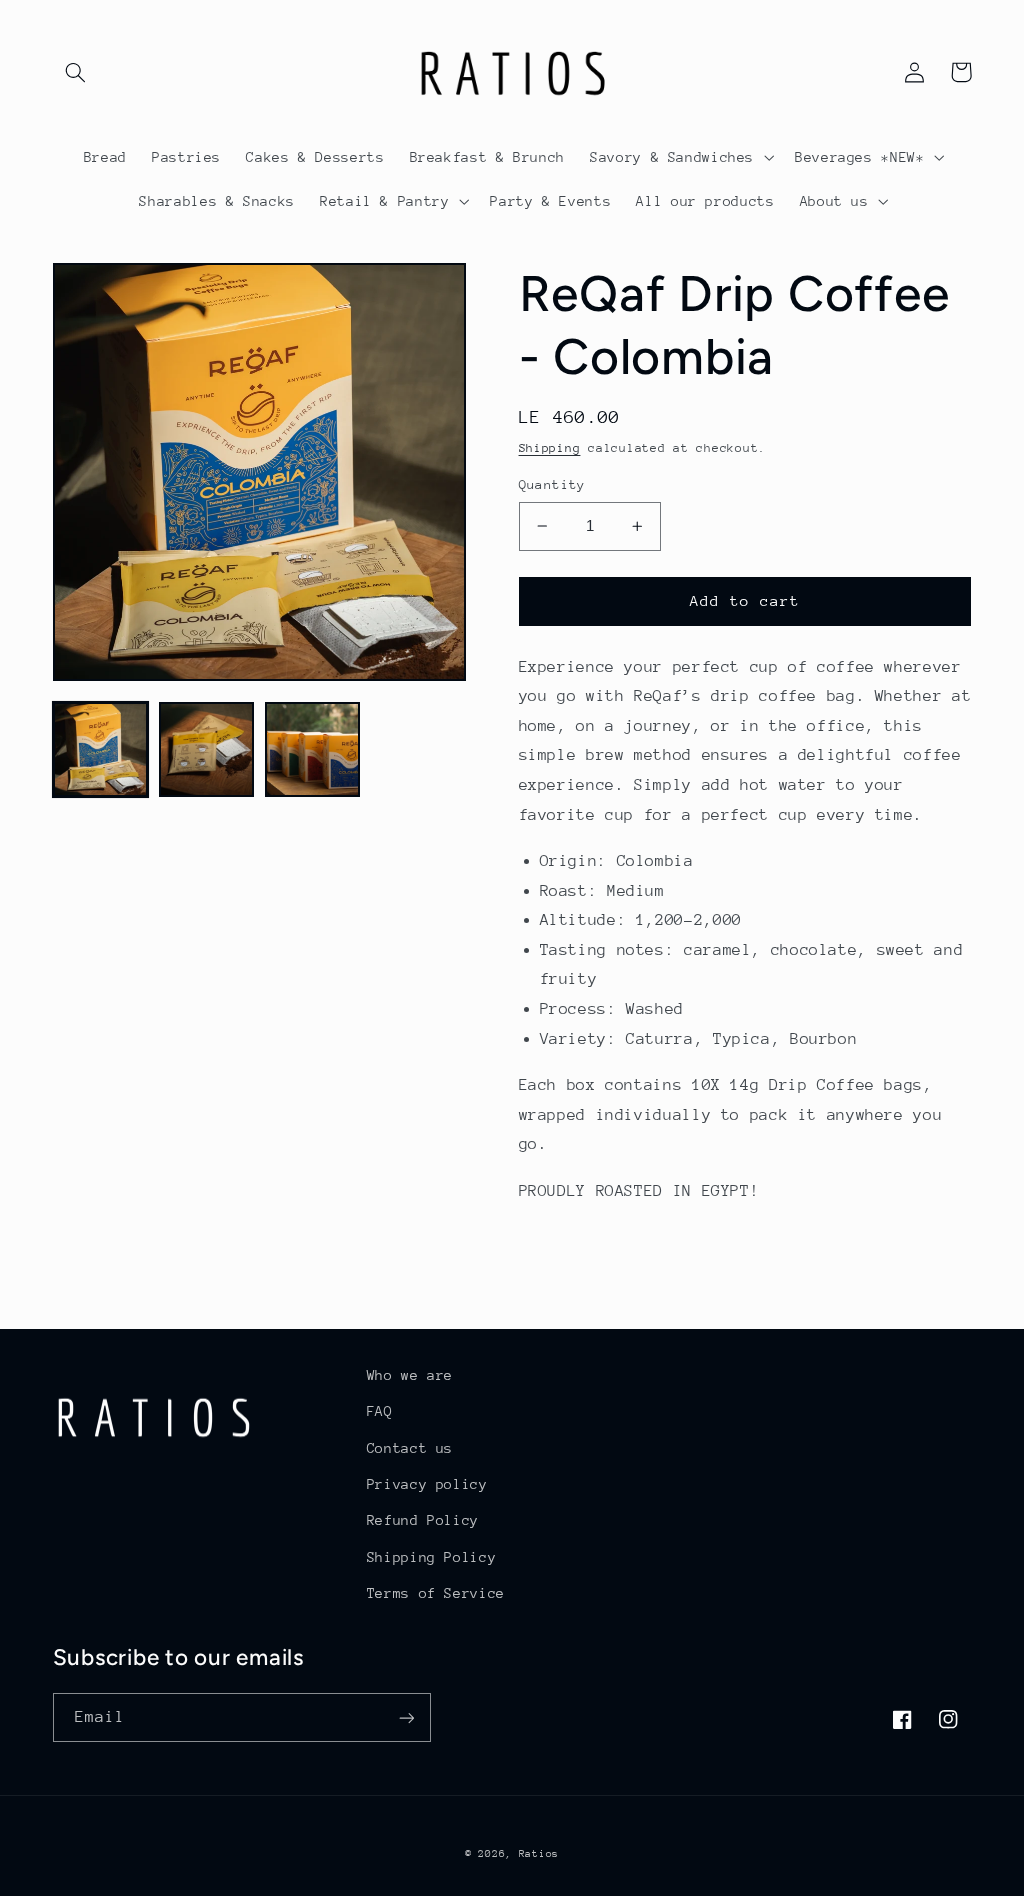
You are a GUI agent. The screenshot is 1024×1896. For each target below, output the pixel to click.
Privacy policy (427, 1484)
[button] (76, 72)
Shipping (550, 448)
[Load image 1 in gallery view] (101, 750)
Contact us (410, 1448)
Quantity (552, 484)
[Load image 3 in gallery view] (313, 750)
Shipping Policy (431, 1557)
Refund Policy (423, 1520)
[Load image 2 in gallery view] (207, 750)
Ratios (539, 1854)
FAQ (380, 1411)
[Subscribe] (406, 1717)
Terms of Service (436, 1593)
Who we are (410, 1375)
